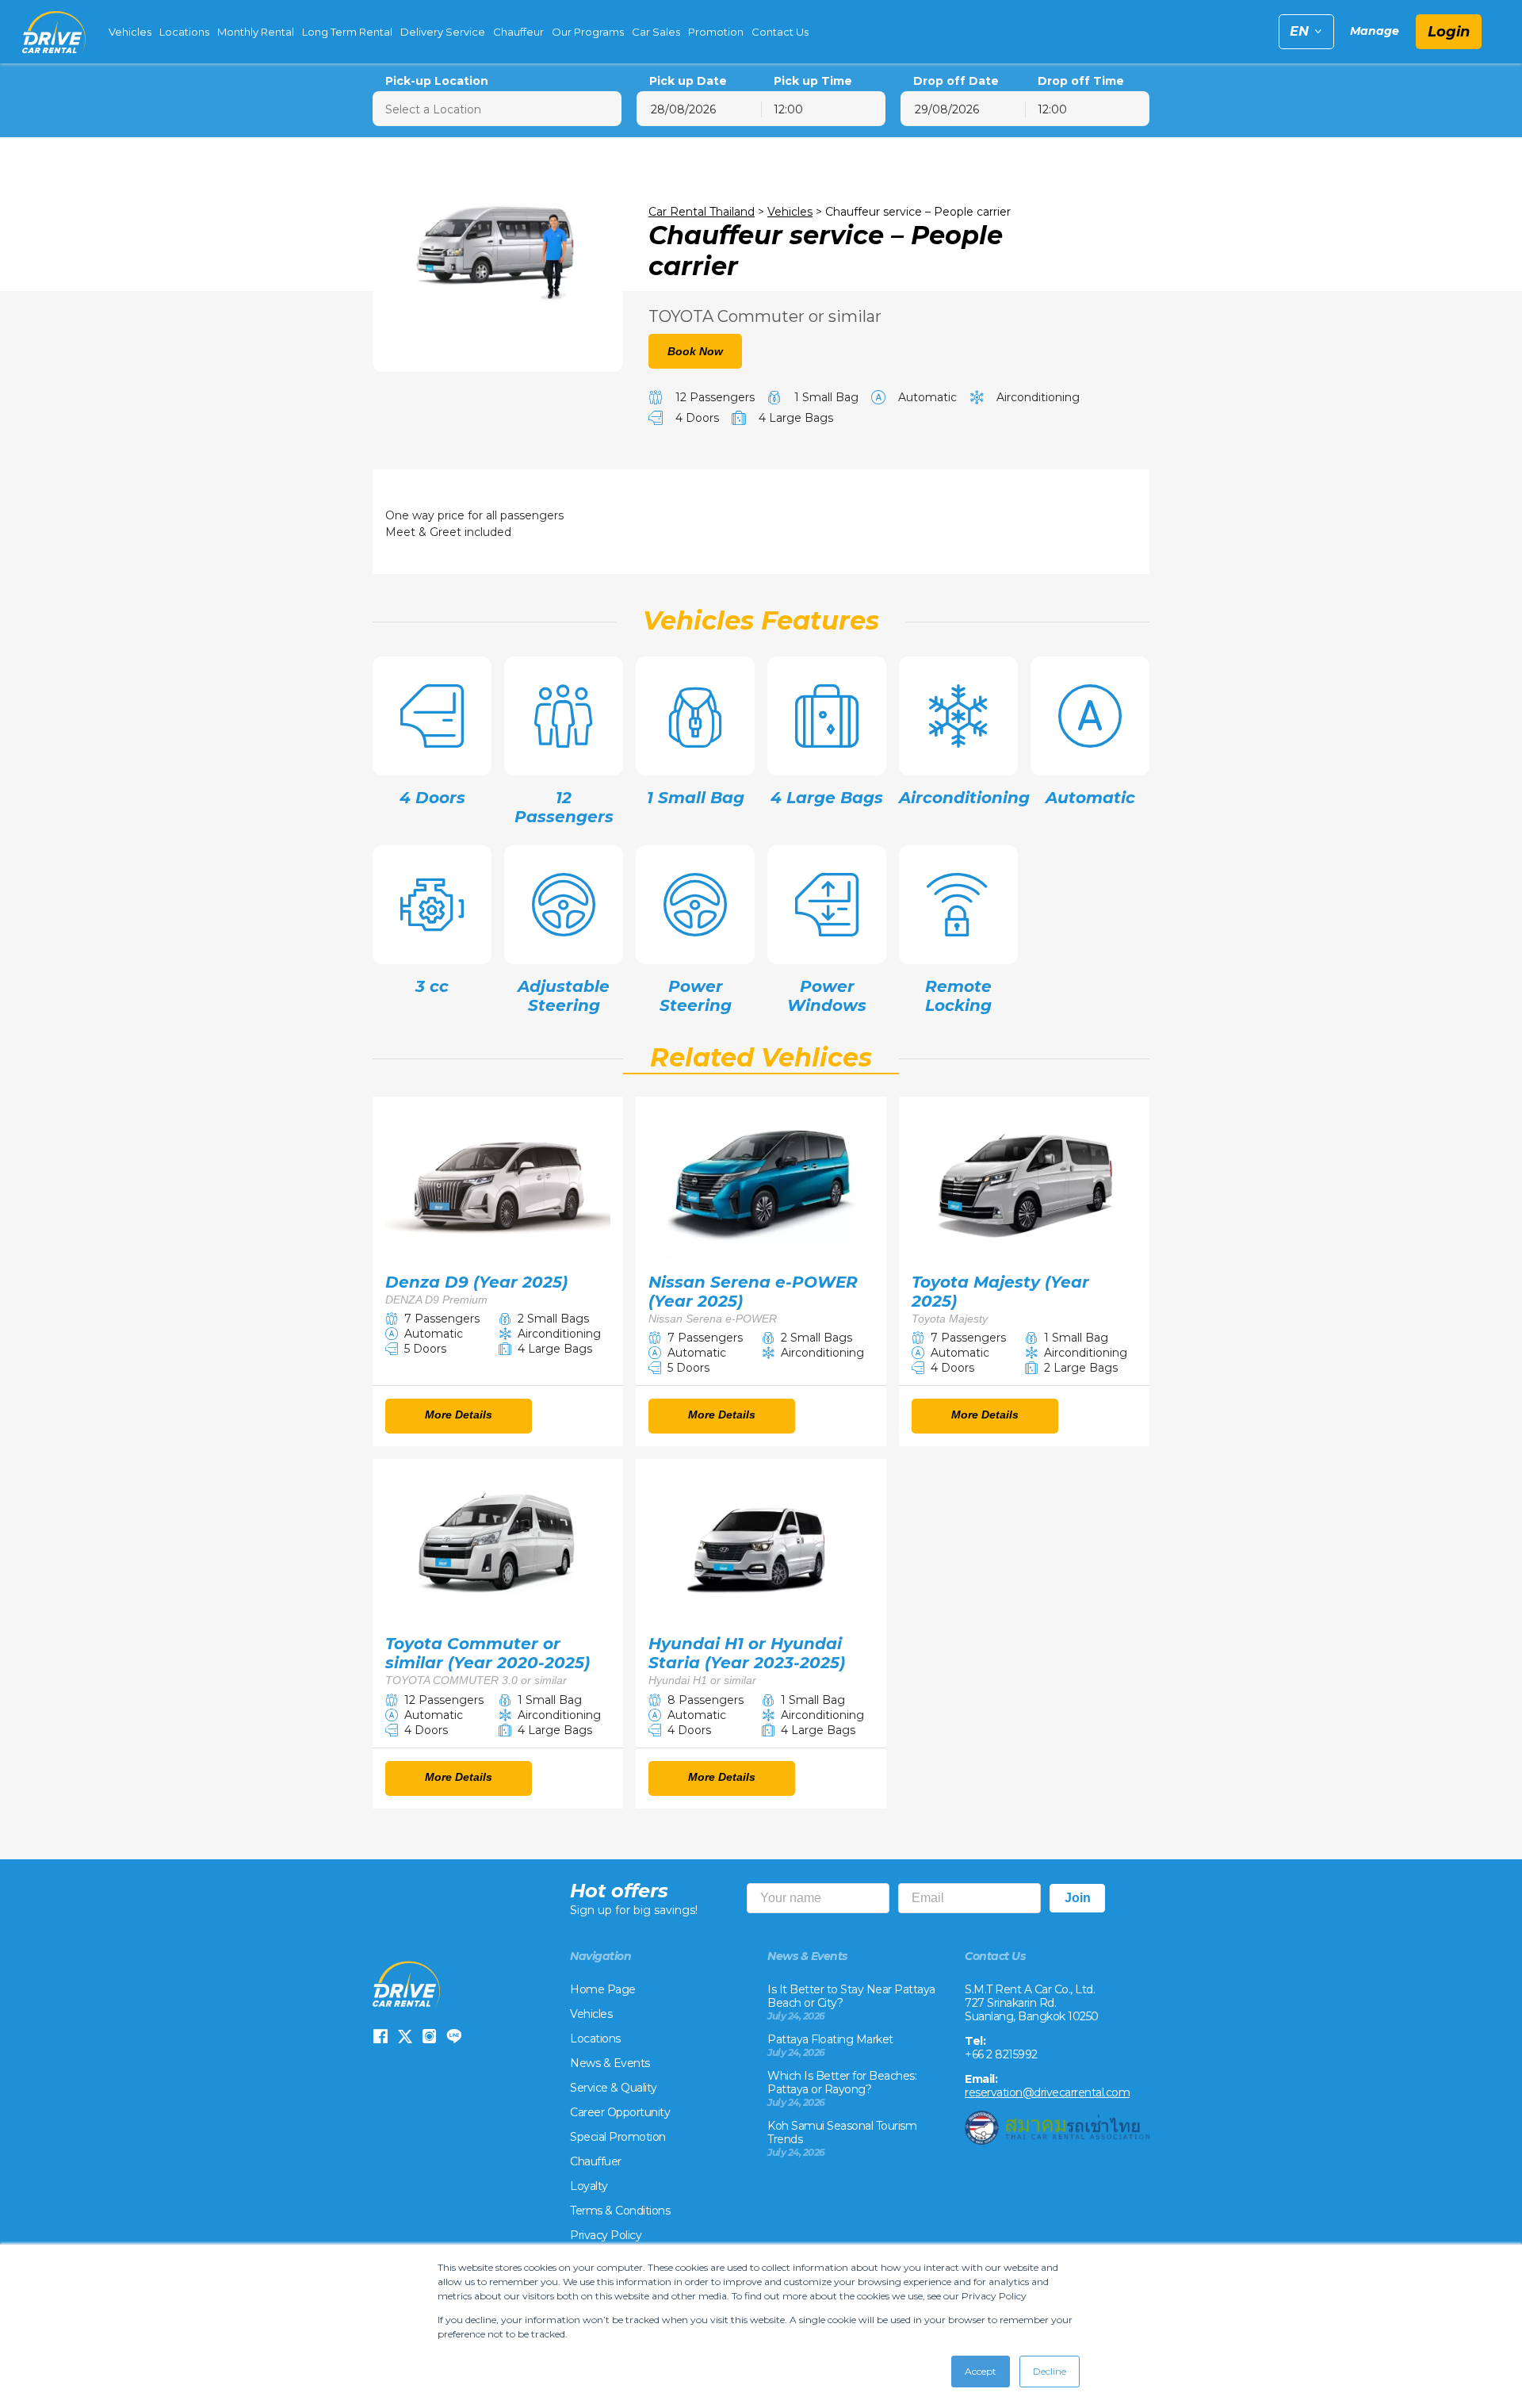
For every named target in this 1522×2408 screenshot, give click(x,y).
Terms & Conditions (620, 2211)
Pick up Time (813, 81)
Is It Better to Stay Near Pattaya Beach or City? (851, 1996)
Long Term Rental (347, 32)
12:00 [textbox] (788, 109)
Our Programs (588, 32)
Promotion (716, 32)
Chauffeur (518, 32)
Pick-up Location (437, 81)
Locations (184, 32)
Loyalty (589, 2186)
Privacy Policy (606, 2235)
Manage (1375, 31)
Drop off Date (956, 81)
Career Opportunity (620, 2112)
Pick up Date (688, 81)
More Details (459, 1415)
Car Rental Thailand (702, 212)
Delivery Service (443, 32)
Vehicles (130, 32)
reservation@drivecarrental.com (1047, 2092)
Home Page (603, 1989)
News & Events (610, 2063)
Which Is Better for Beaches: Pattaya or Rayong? (842, 2083)
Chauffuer (596, 2161)
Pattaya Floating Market (830, 2039)
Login (1449, 32)
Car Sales (656, 32)
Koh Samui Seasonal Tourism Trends (842, 2132)
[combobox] (823, 109)
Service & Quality (614, 2088)
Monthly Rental (256, 32)
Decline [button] (1050, 2371)
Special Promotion (618, 2137)
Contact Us (780, 32)
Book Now (695, 351)
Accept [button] (981, 2371)
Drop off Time (1081, 81)
